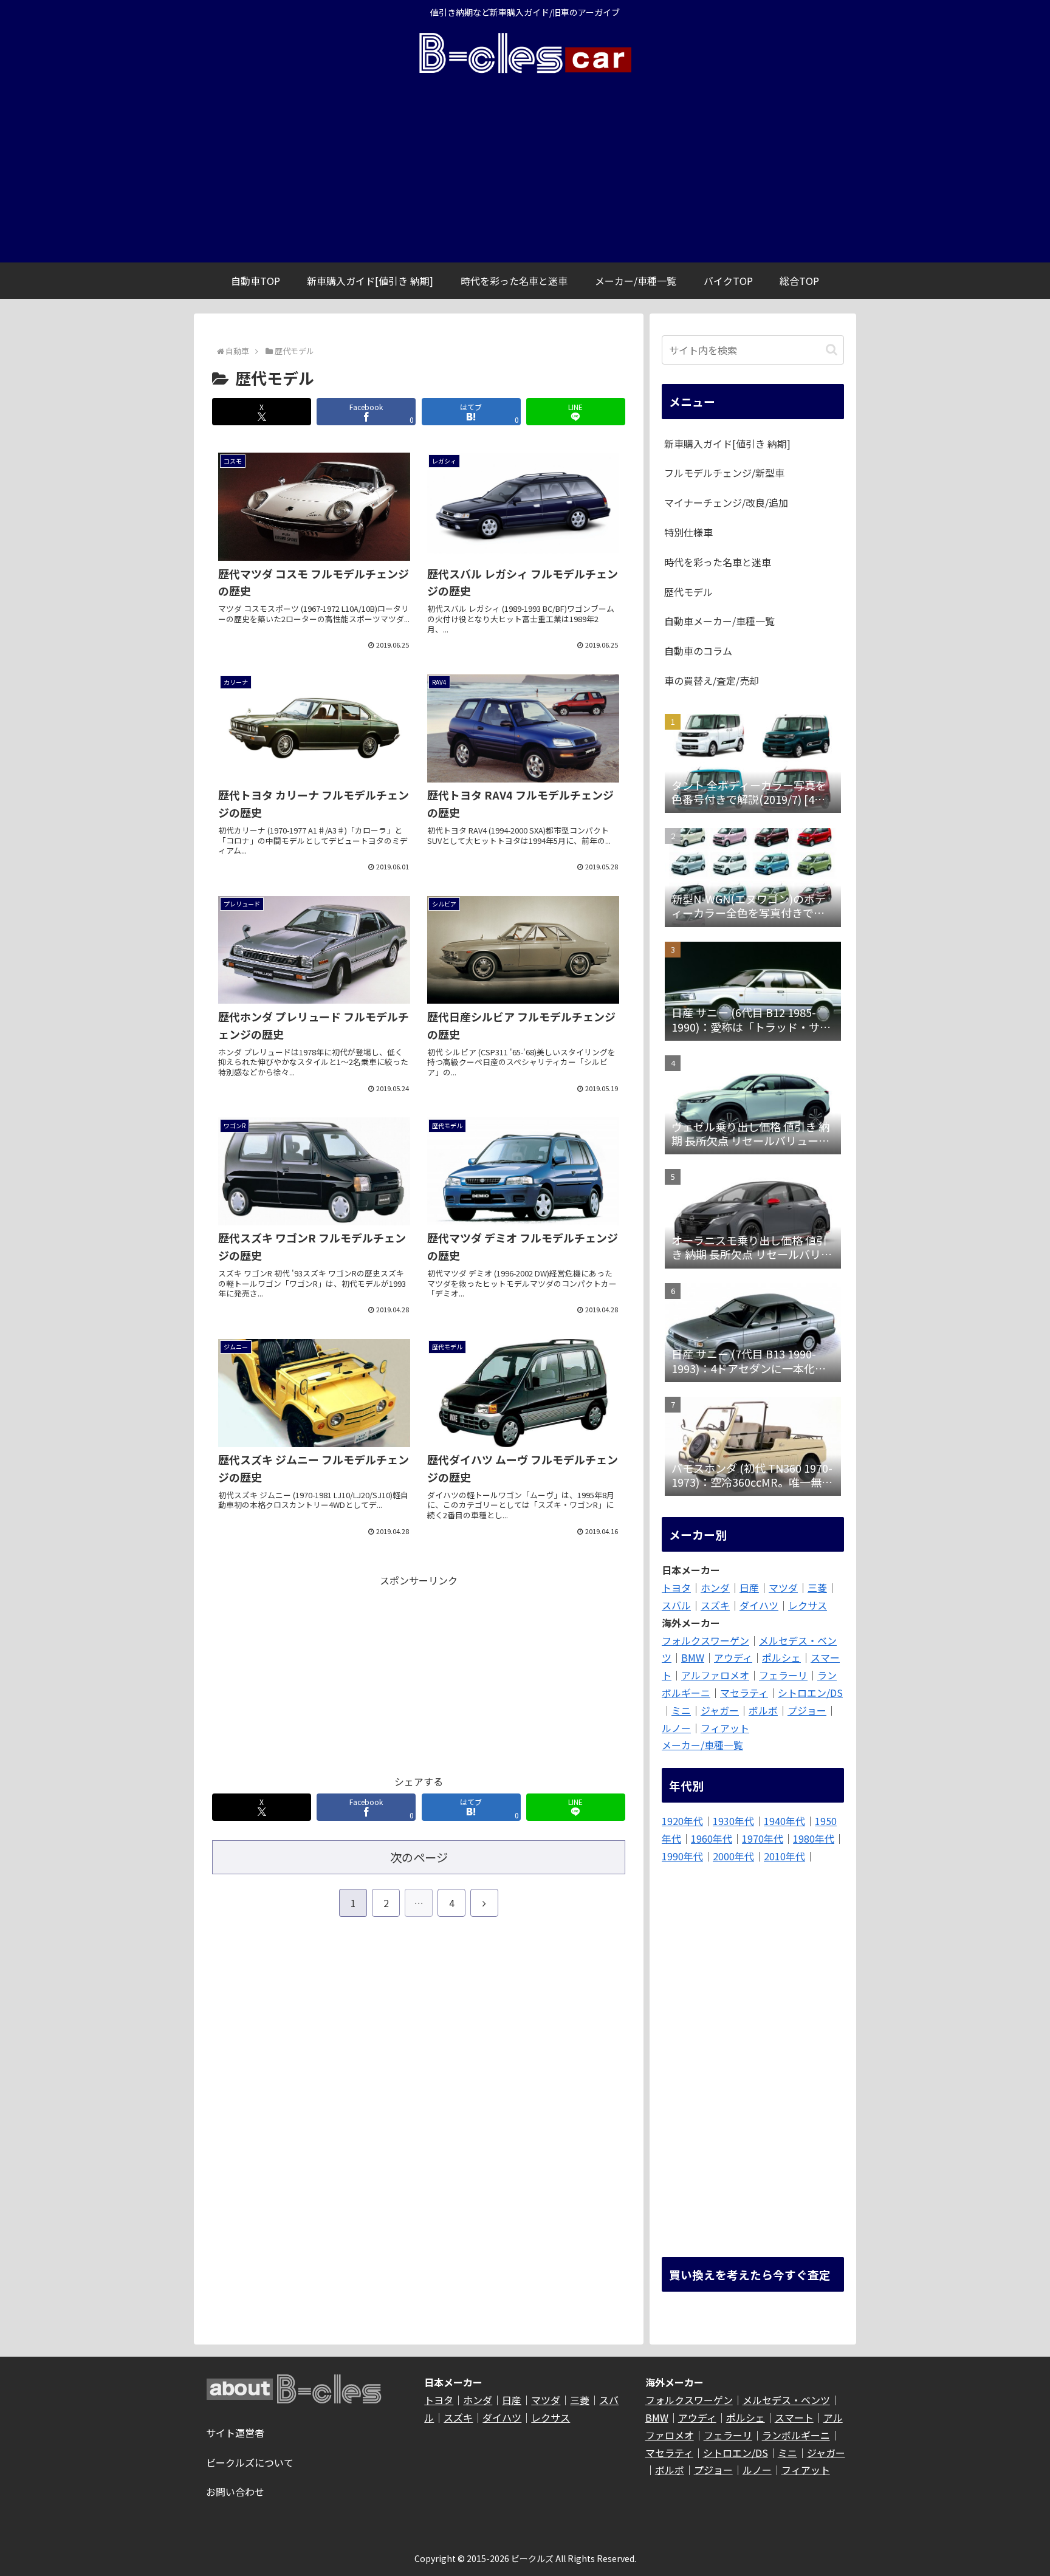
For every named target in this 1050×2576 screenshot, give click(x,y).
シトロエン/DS (810, 1693)
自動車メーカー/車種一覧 (719, 621)
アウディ (733, 1657)
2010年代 (784, 1856)
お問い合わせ (235, 2492)
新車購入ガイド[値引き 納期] (727, 444)
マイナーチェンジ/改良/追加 (726, 502)
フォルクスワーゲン (705, 1640)
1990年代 (682, 1856)
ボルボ (763, 1710)
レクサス (808, 1605)
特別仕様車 (688, 532)
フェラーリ (783, 1675)
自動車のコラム (698, 651)
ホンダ (715, 1588)
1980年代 (814, 1838)
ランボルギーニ (796, 2435)
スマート (794, 2417)
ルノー (676, 1728)
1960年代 (712, 1838)
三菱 (817, 1588)
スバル (676, 1605)
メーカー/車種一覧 (702, 1745)
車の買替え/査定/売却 (712, 680)
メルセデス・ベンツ (786, 2400)
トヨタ (676, 1588)
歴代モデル (688, 592)
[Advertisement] (525, 171)
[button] (832, 350)
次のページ (419, 1857)
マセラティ (744, 1693)
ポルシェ (781, 1657)
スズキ (715, 1605)
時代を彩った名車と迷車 (718, 562)
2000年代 (733, 1856)
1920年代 (682, 1821)
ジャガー (720, 1710)
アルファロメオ (715, 1675)
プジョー (807, 1710)
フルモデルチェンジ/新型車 (724, 473)
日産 (749, 1588)
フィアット (725, 1728)
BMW (693, 1657)
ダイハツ (759, 1605)
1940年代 (784, 1821)
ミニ (681, 1710)
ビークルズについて (250, 2462)
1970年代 (763, 1838)
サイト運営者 (235, 2433)
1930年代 (733, 1821)
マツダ (783, 1588)
